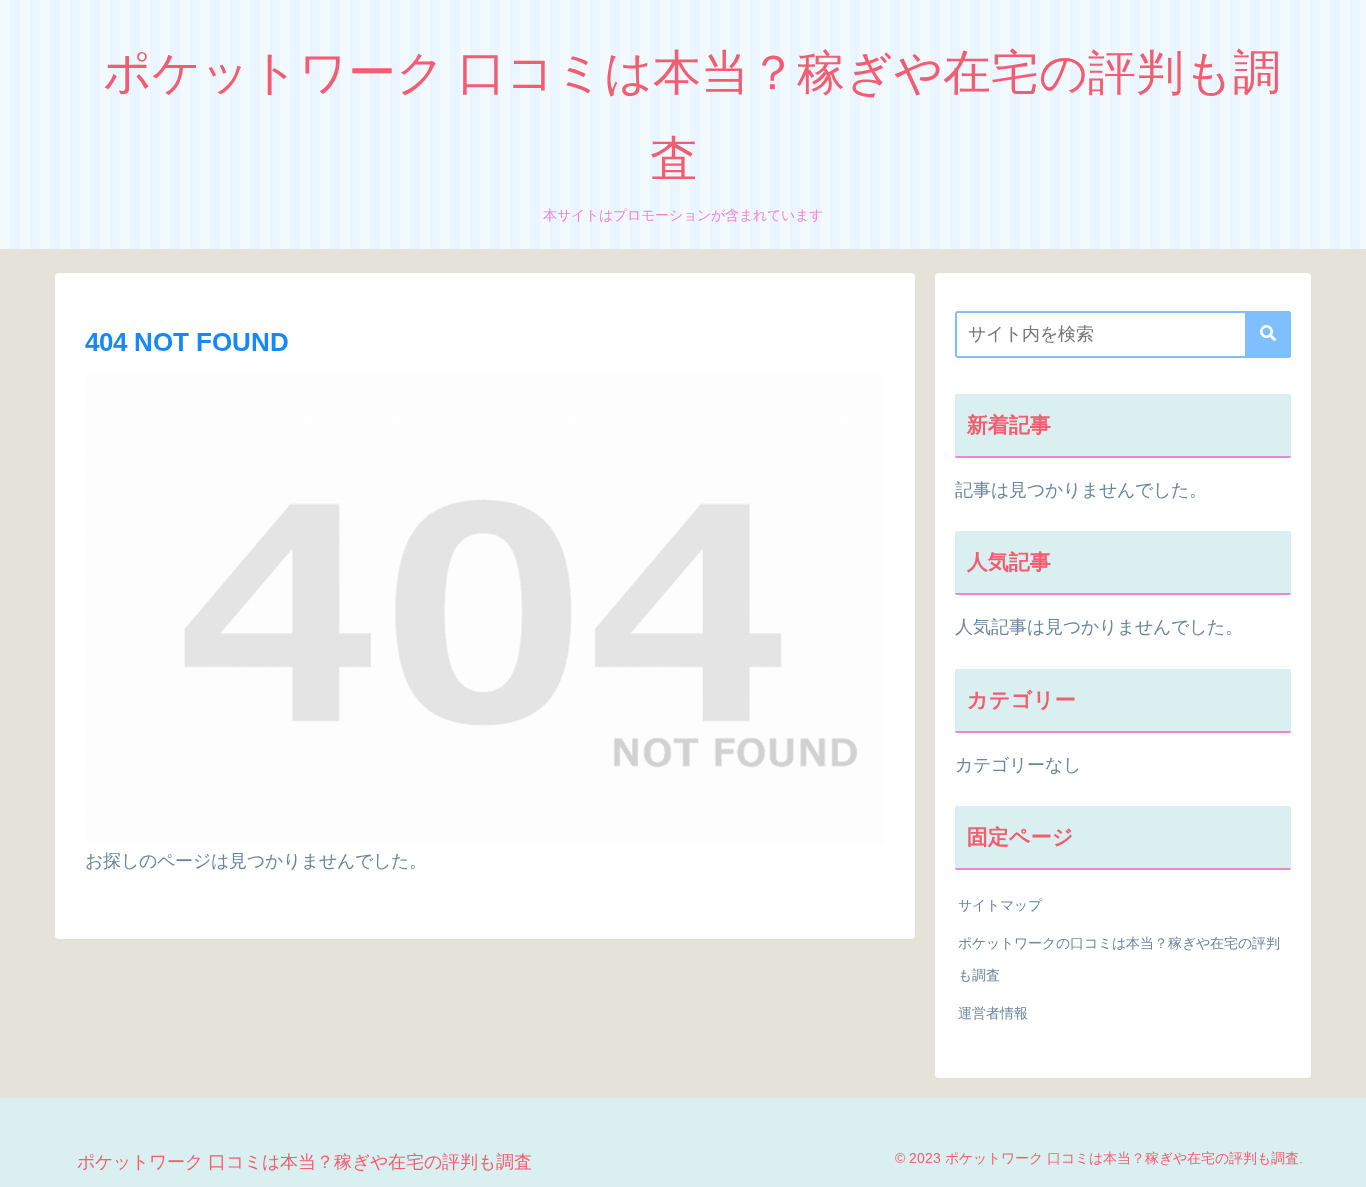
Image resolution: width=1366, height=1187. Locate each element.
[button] (1268, 334)
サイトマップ (1000, 905)
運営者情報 (993, 1013)
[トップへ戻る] (1336, 1157)
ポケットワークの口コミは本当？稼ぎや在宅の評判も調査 (1119, 959)
